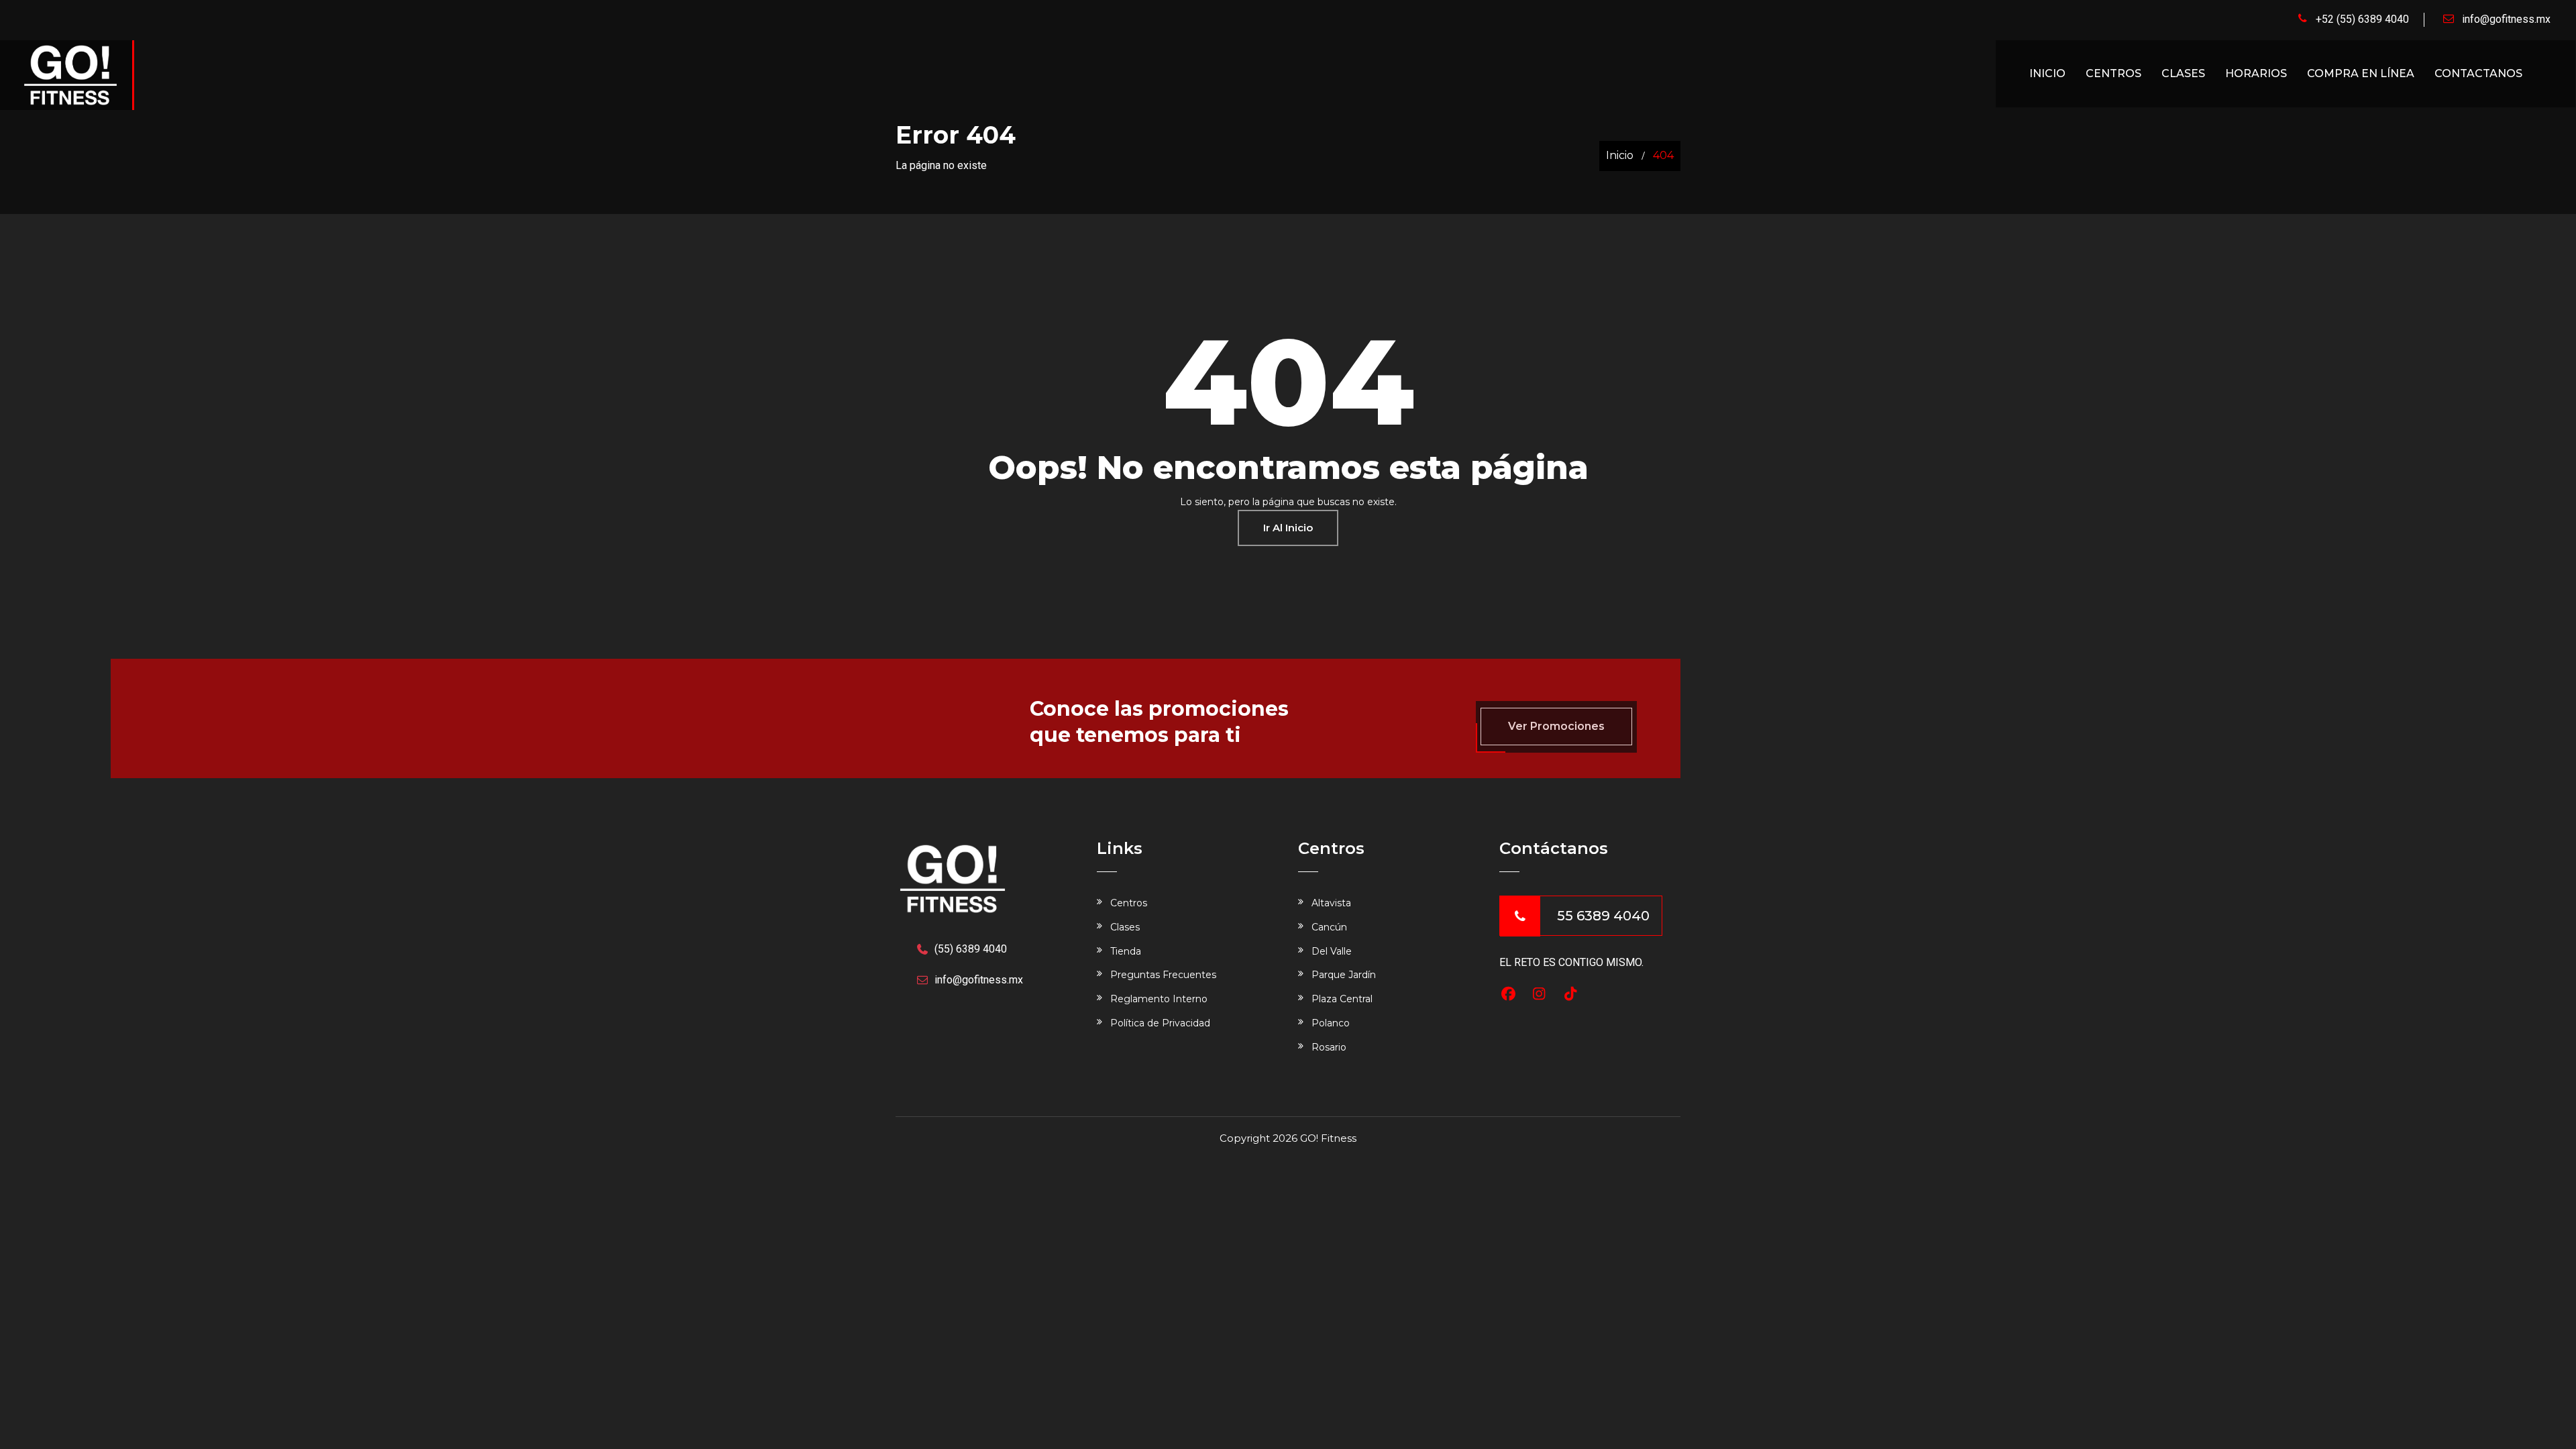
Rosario (1329, 1047)
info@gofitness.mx (2506, 19)
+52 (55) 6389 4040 (2362, 19)
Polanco (1331, 1023)
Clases (2183, 73)
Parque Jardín (1344, 975)
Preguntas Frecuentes (1163, 975)
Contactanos (2478, 73)
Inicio (2047, 73)
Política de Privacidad (1160, 1023)
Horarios (2256, 73)
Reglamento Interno (1159, 999)
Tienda (1126, 951)
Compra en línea (2361, 73)
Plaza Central (1342, 999)
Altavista (1331, 903)
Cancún (1329, 927)
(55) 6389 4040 (971, 949)
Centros (2113, 73)
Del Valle (1332, 951)
